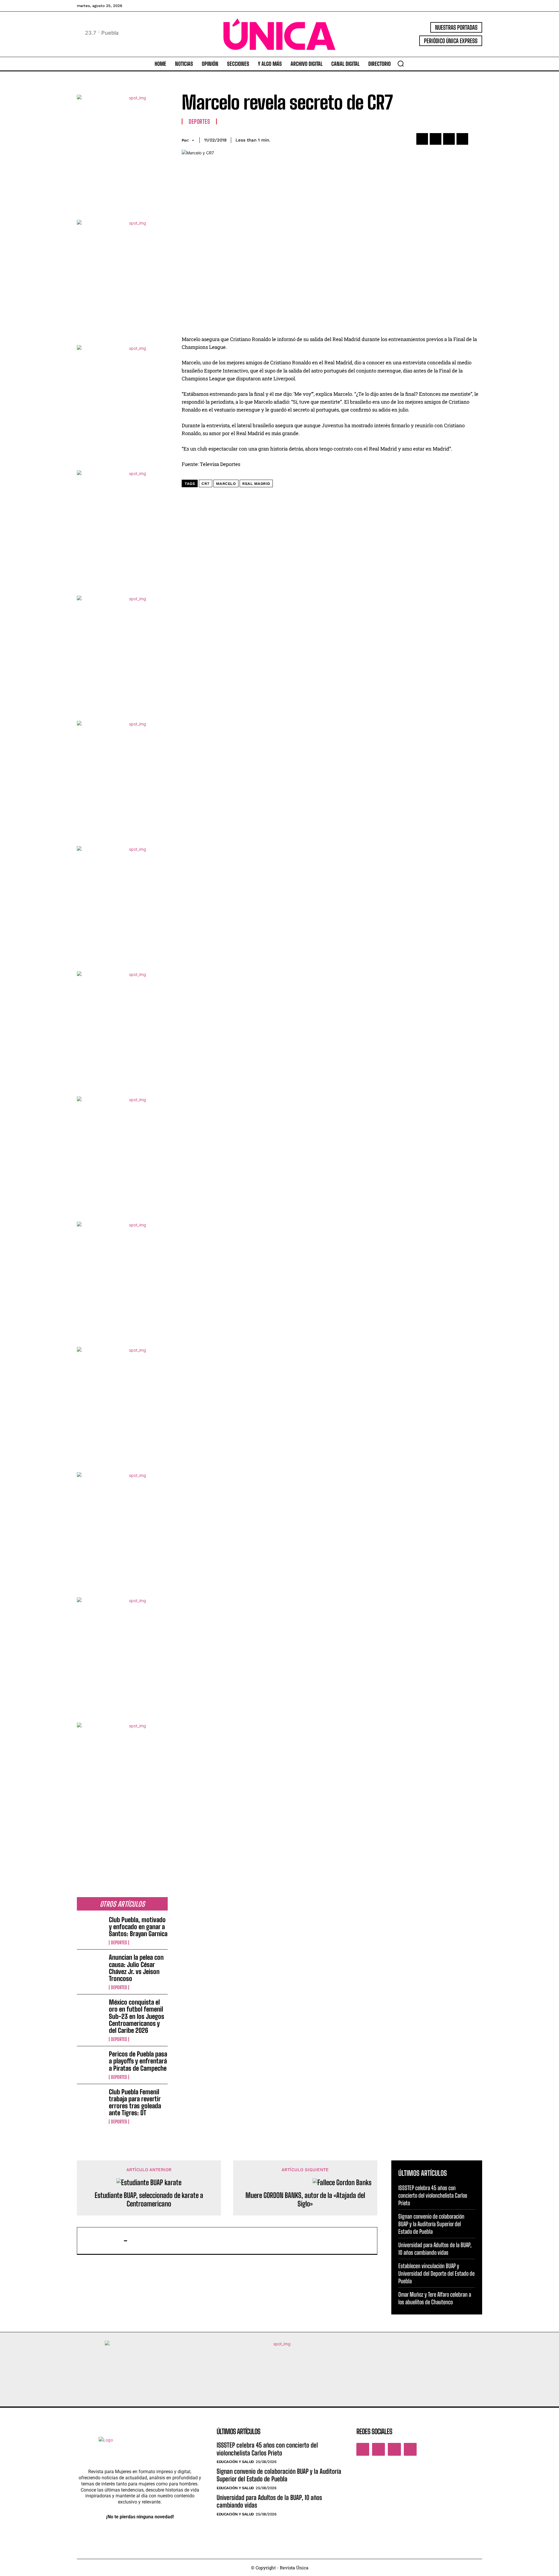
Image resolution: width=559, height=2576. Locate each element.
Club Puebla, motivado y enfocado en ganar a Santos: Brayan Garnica (138, 1927)
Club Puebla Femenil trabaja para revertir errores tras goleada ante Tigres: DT (135, 2102)
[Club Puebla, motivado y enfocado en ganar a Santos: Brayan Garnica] (91, 1929)
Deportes (119, 1943)
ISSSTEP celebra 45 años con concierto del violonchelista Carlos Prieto (433, 2195)
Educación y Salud (235, 2462)
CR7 (206, 484)
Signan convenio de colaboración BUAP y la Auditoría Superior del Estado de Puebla (431, 2224)
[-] (103, 2241)
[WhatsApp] (462, 139)
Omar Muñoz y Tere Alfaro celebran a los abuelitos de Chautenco (435, 2298)
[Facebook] (422, 139)
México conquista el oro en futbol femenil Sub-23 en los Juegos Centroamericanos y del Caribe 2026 (137, 2016)
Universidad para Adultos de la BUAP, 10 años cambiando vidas (435, 2249)
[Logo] (279, 34)
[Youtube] (410, 2449)
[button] (401, 63)
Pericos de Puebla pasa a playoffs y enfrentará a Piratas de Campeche (138, 2061)
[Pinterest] (449, 139)
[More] (476, 139)
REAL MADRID (256, 484)
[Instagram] (378, 2449)
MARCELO (226, 484)
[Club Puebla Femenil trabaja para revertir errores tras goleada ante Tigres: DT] (91, 2101)
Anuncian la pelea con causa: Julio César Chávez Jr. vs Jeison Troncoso (136, 1968)
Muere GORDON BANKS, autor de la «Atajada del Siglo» (305, 2200)
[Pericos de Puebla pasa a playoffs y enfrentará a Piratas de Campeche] (91, 2063)
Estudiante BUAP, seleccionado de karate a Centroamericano (149, 2200)
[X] (436, 139)
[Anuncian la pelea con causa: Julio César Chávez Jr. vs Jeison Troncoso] (91, 1966)
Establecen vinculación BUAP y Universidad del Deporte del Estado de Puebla (436, 2273)
